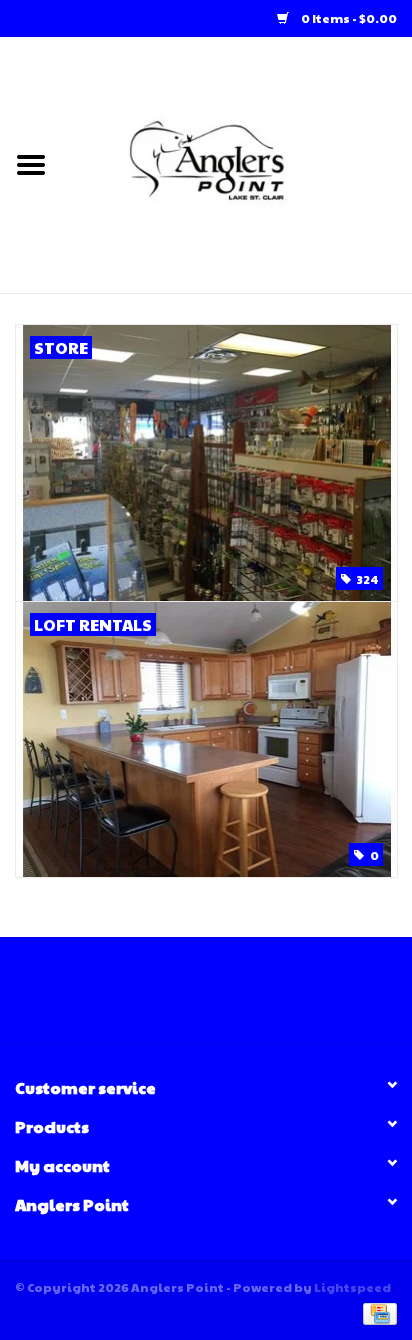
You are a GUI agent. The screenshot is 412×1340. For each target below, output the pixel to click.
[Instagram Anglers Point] (224, 998)
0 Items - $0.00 (348, 18)
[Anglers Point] (237, 163)
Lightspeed (352, 1287)
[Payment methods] (376, 1312)
